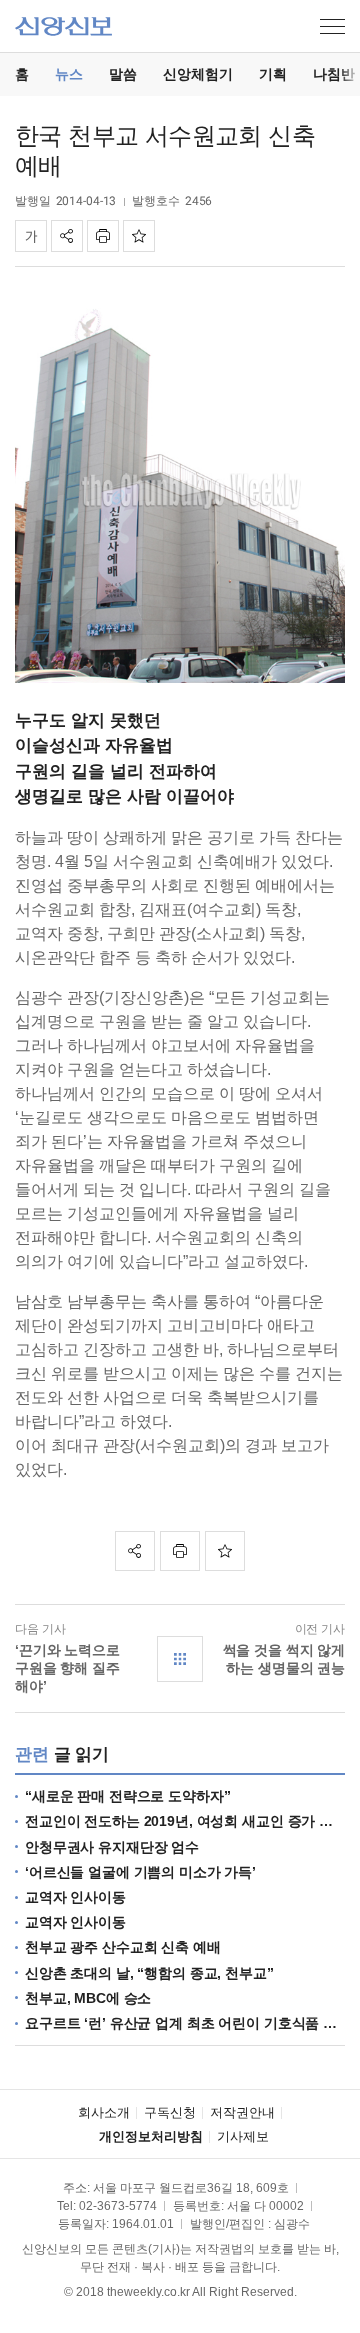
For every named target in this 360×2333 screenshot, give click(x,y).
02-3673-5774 (118, 2206)
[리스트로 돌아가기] (180, 1659)
